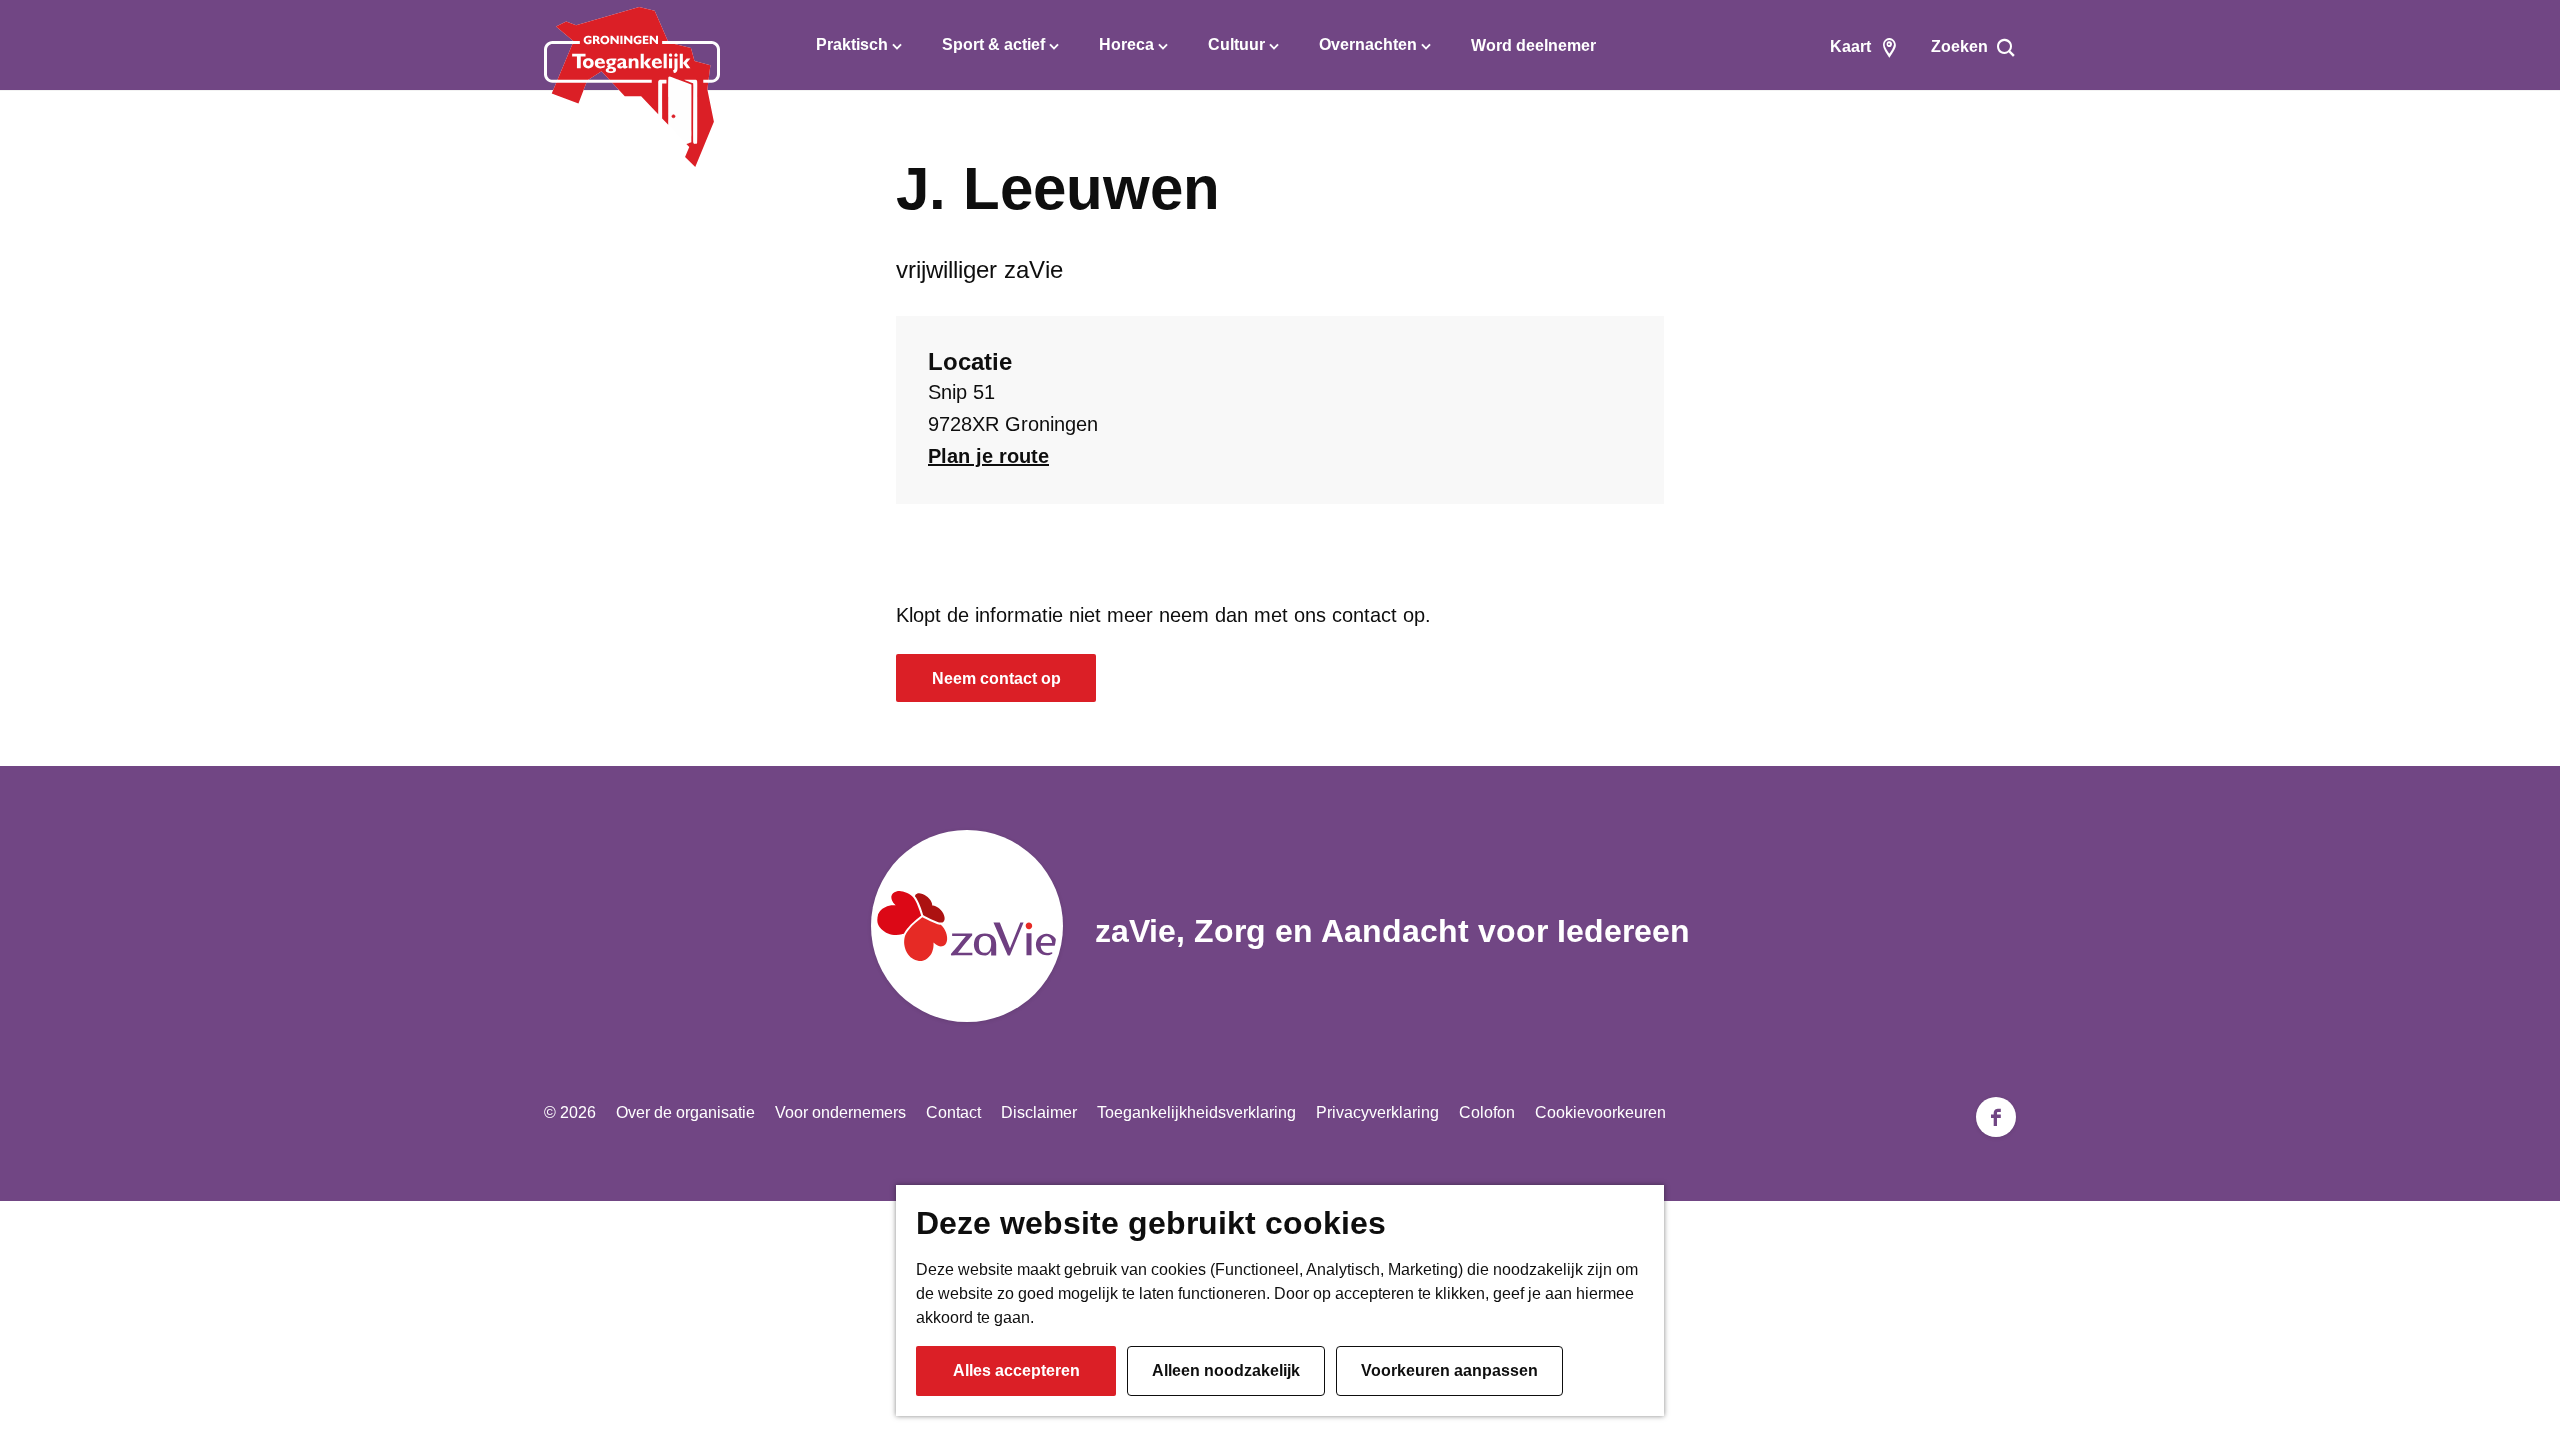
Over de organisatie (685, 1112)
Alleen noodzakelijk (1226, 1370)
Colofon (1487, 1112)
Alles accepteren (1016, 1370)
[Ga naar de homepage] (632, 87)
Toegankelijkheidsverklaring (1196, 1112)
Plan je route (988, 456)
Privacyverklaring (1377, 1112)
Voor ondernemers (840, 1112)
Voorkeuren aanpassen (1449, 1370)
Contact (953, 1112)
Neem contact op (996, 678)
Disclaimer (1039, 1112)
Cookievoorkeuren (1600, 1112)
